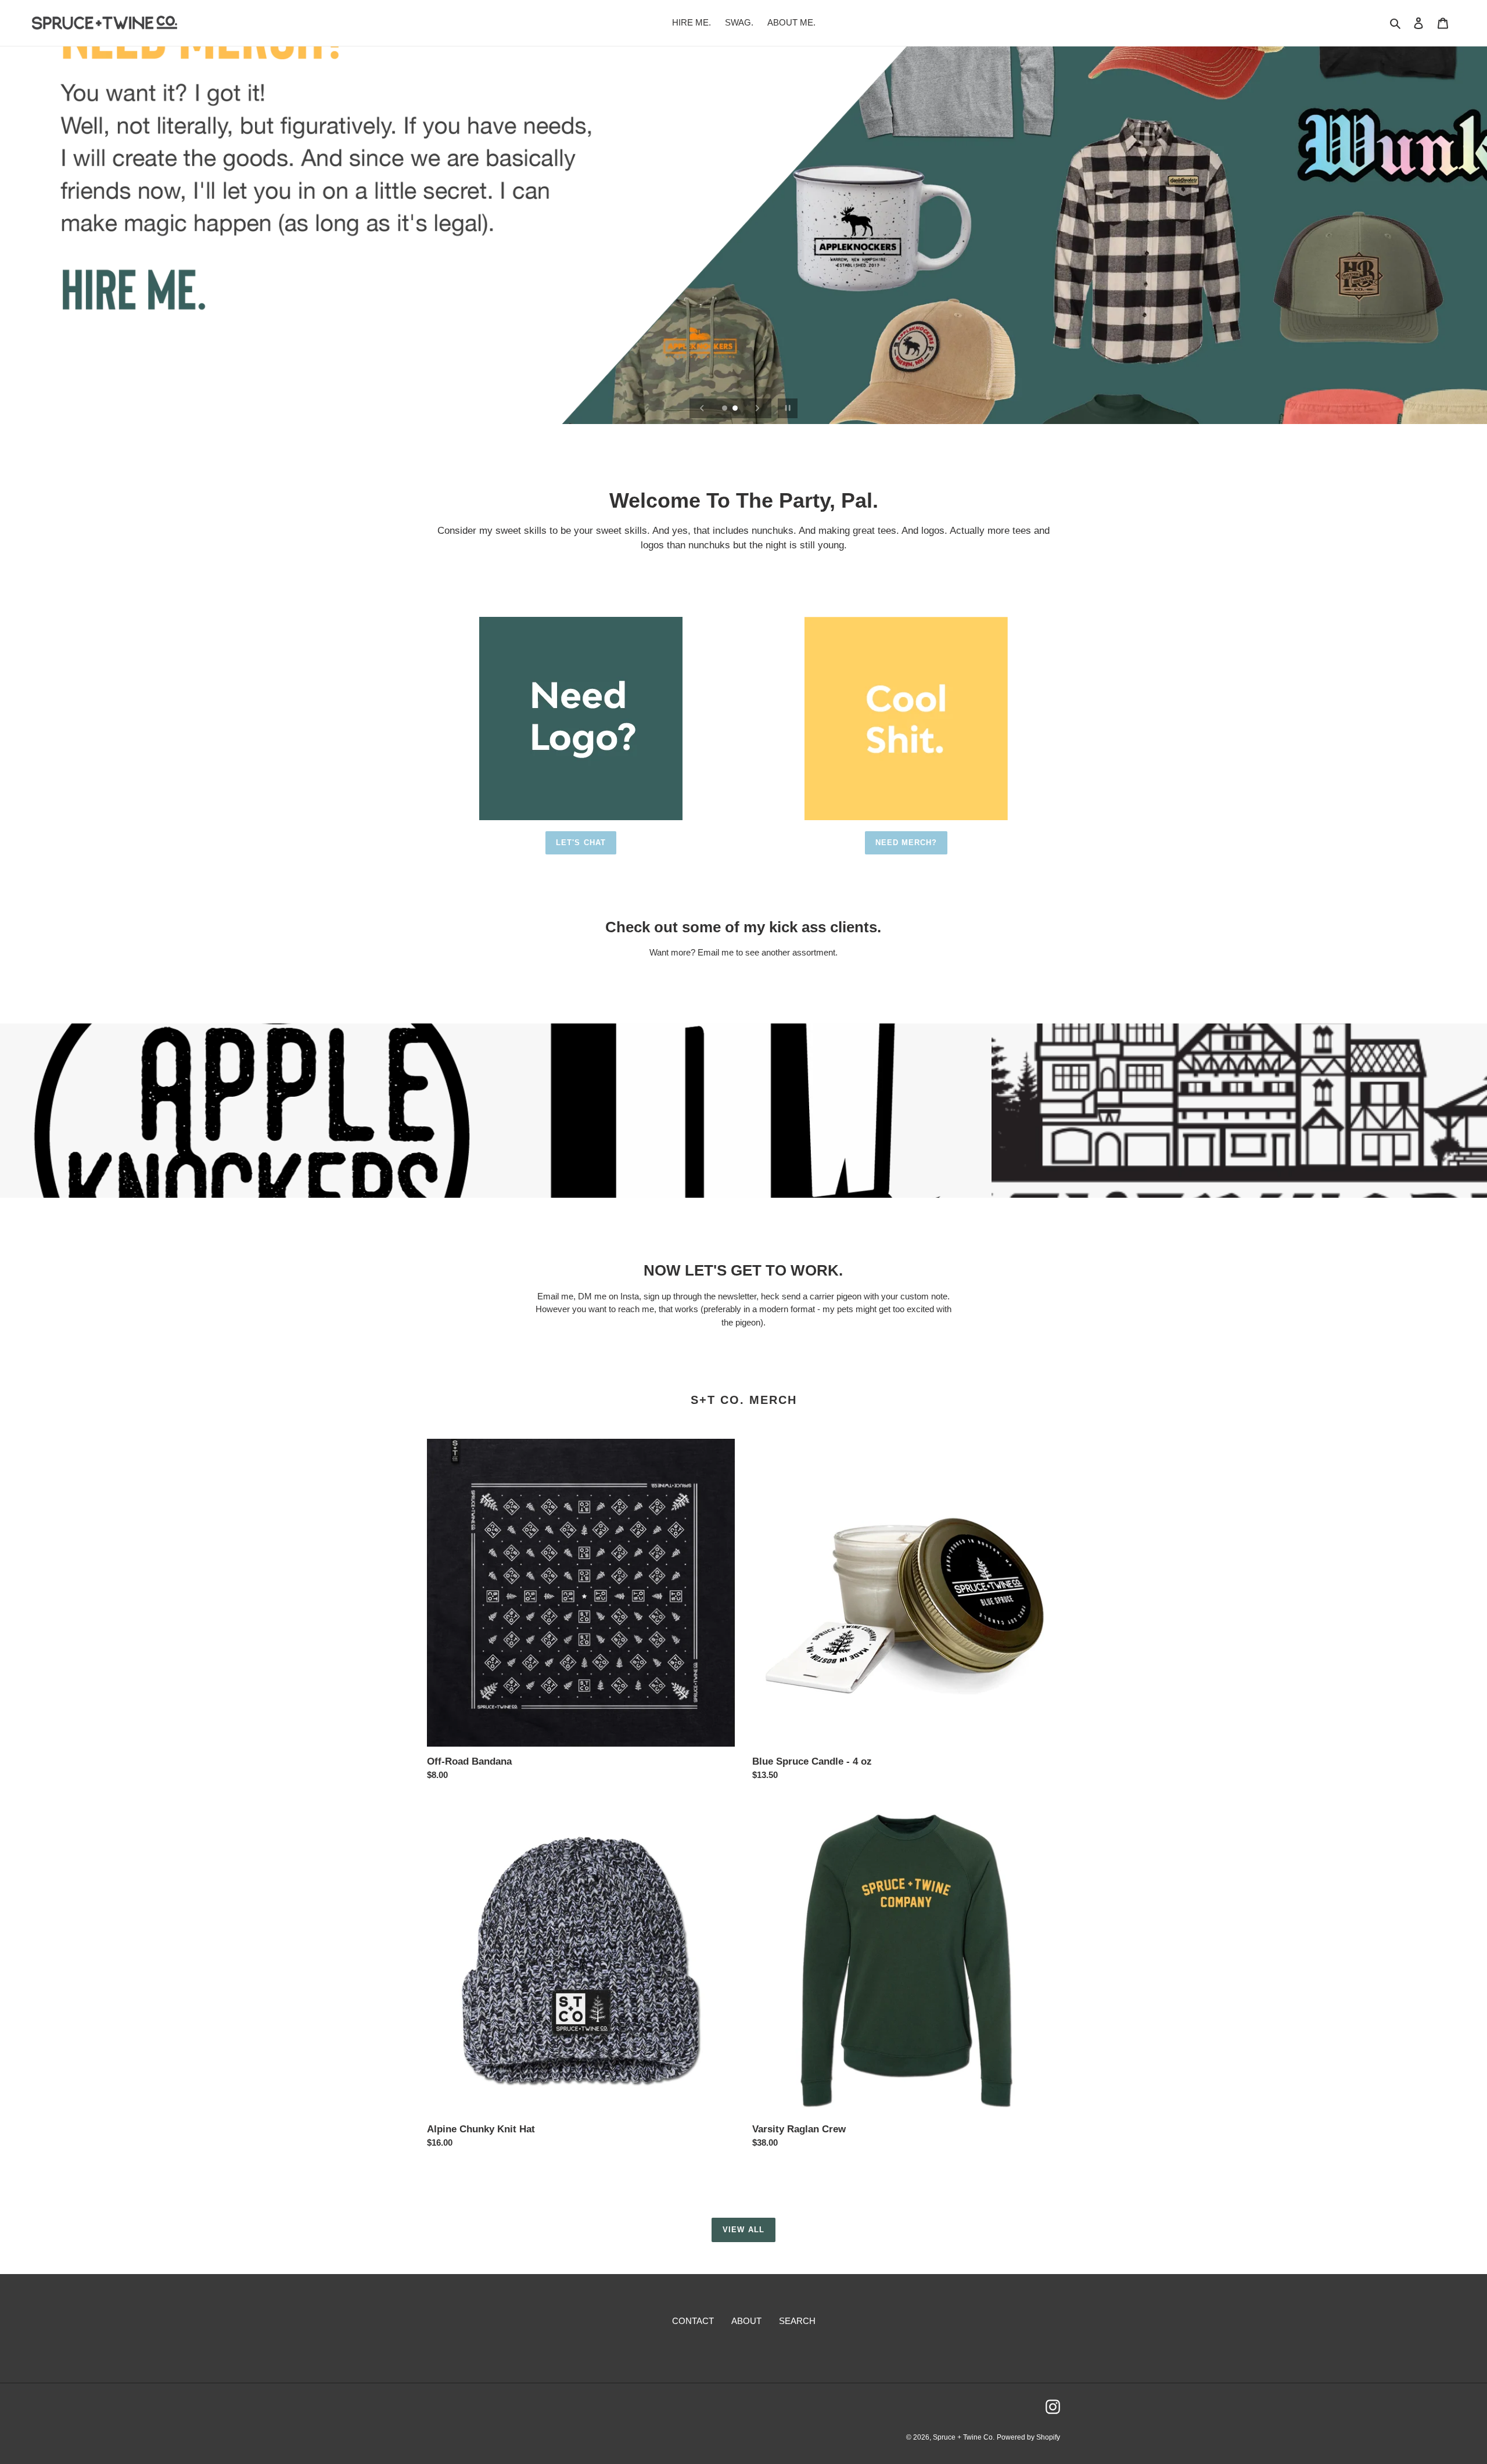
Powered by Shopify (1028, 2437)
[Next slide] (757, 408)
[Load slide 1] (725, 409)
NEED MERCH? (906, 843)
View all (743, 2230)
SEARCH (797, 2321)
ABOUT (746, 2321)
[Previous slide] (702, 408)
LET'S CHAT (581, 843)
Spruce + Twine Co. (964, 2437)
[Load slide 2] (736, 409)
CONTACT (693, 2321)
